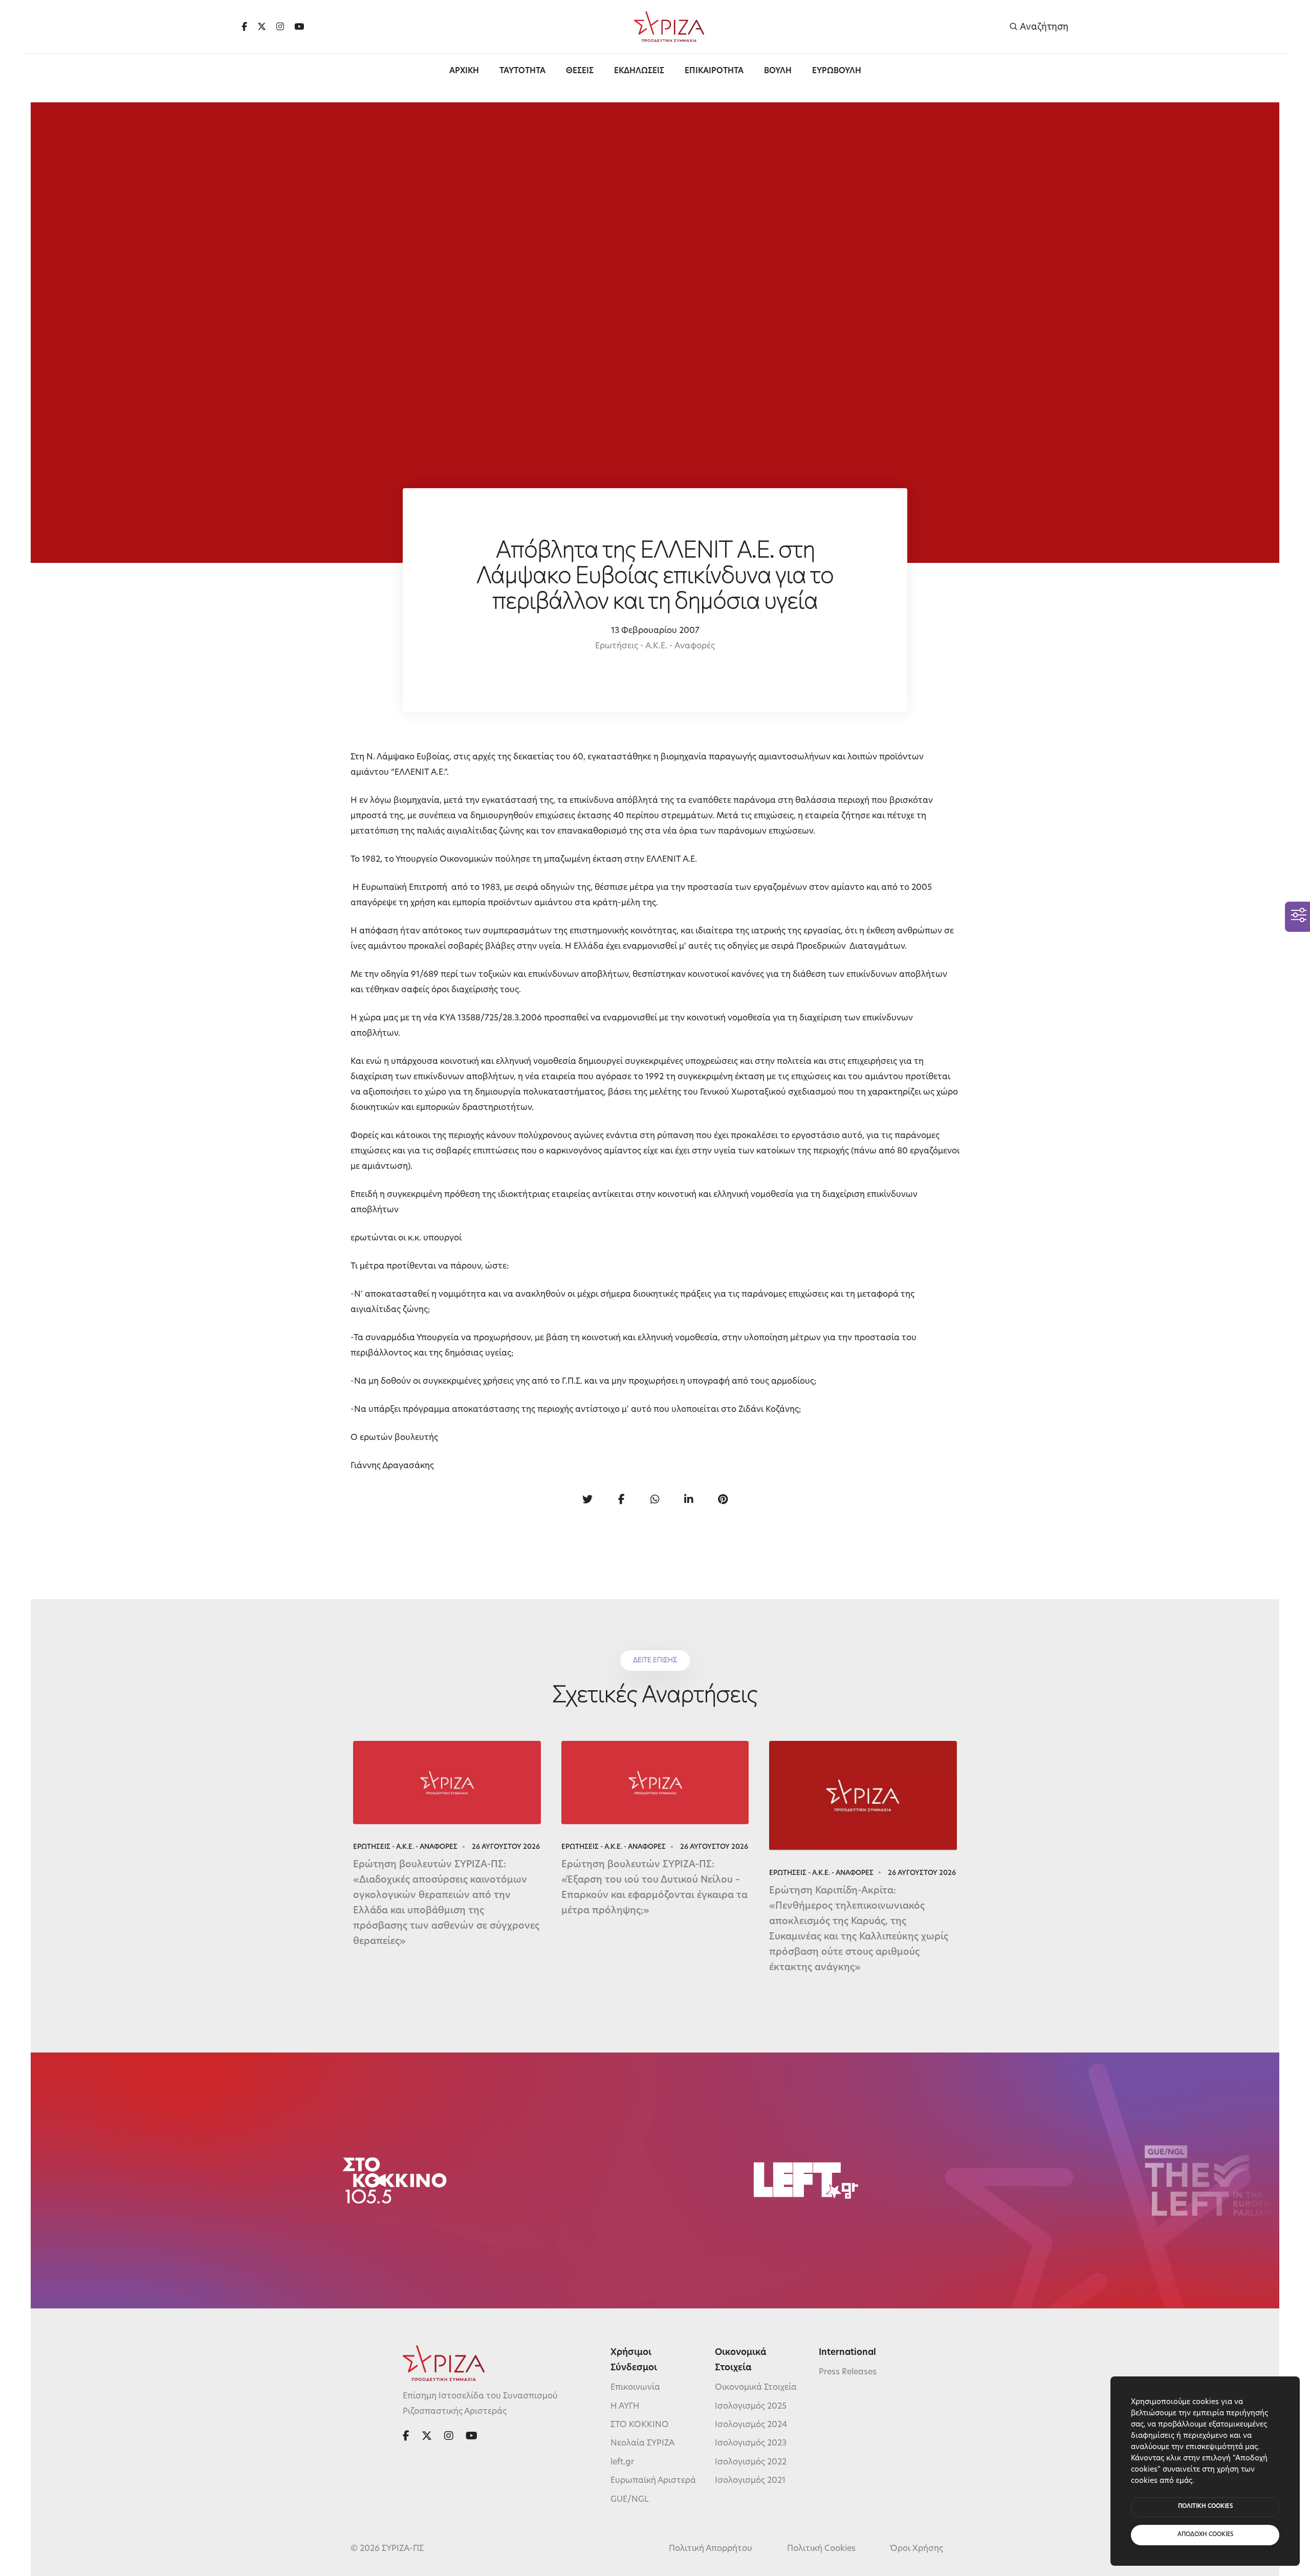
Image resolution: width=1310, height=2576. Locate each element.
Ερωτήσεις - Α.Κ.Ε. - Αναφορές (655, 646)
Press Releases (848, 2372)
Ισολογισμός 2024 (751, 2425)
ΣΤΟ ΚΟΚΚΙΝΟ (640, 2425)
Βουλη (778, 71)
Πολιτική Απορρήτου (711, 2549)
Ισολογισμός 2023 (751, 2443)
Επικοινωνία (635, 2388)
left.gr (622, 2462)
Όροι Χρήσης (917, 2549)
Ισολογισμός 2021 (750, 2481)
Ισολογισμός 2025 (751, 2407)
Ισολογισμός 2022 (751, 2462)
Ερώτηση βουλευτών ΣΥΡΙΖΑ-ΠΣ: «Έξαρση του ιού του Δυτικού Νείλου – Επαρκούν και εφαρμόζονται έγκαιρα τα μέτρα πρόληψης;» (654, 1888)
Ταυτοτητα (522, 71)
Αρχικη (464, 71)
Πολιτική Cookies (821, 2549)
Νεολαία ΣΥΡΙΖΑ (642, 2443)
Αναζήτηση (1043, 27)
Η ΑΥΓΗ (625, 2407)
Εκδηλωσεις (639, 71)
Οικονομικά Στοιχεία (756, 2388)
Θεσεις (580, 71)
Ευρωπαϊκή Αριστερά (653, 2481)
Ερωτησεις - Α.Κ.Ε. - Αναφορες (405, 1847)
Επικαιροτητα (714, 71)
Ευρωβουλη (837, 71)
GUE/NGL (630, 2500)
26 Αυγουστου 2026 (506, 1847)
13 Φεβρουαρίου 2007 (655, 631)
